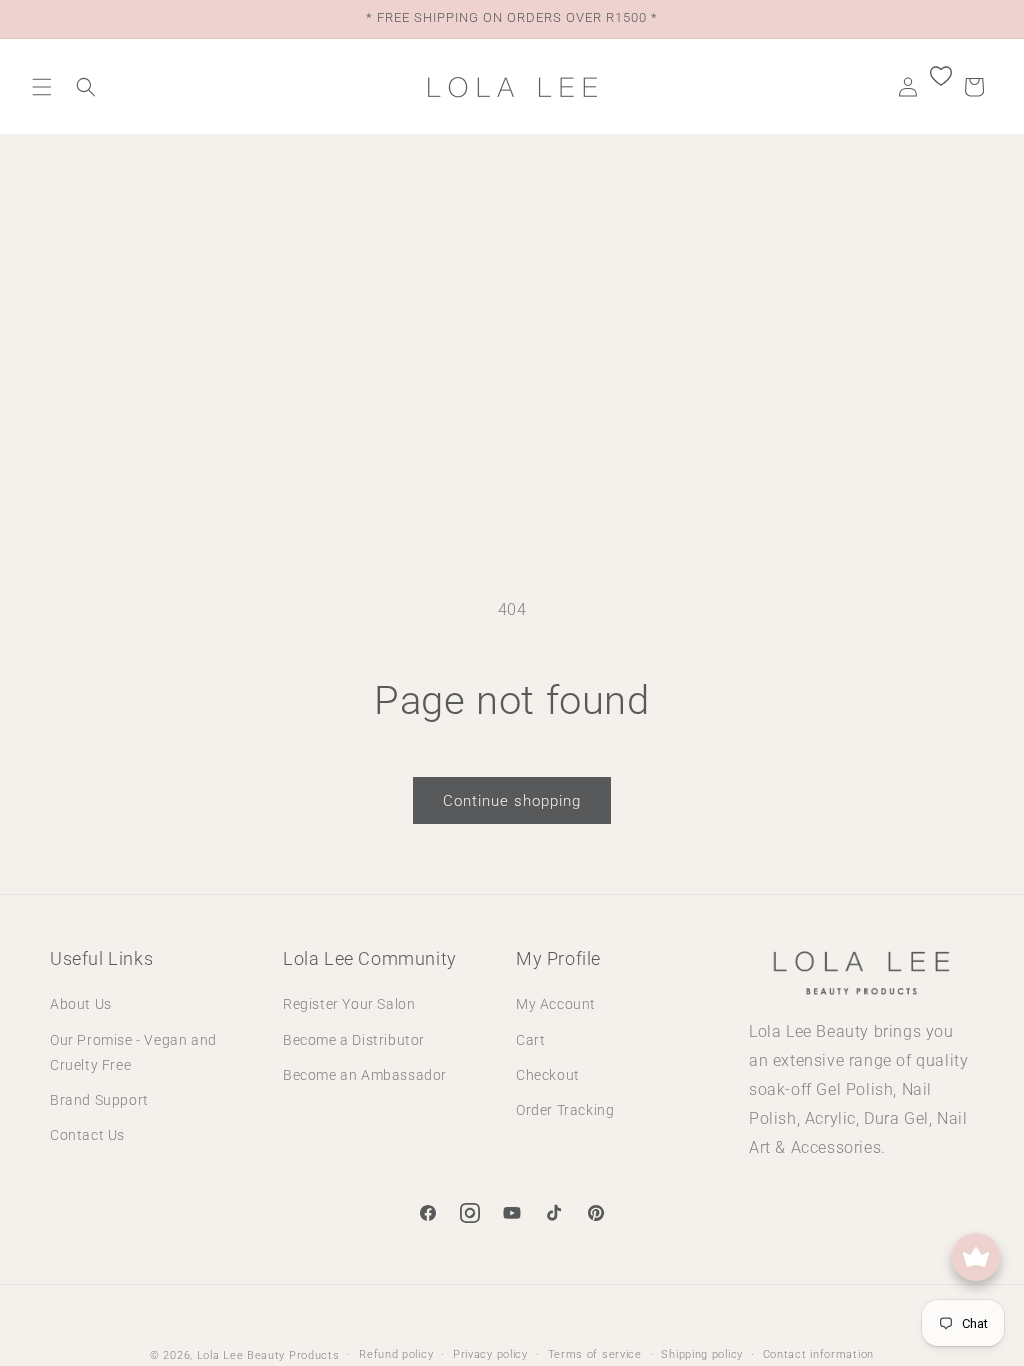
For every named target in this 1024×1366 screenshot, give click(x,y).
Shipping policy (702, 1354)
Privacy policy (490, 1354)
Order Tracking (565, 1110)
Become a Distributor (354, 1040)
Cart (530, 1040)
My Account (556, 1004)
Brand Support (99, 1100)
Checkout (548, 1075)
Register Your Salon (349, 1004)
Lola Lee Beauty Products (268, 1355)
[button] (42, 87)
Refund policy (396, 1354)
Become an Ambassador (365, 1075)
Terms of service (595, 1354)
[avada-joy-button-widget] (976, 1257)
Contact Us (87, 1135)
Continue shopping (512, 801)
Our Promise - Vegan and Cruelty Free (133, 1052)
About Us (81, 1004)
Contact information (818, 1354)
